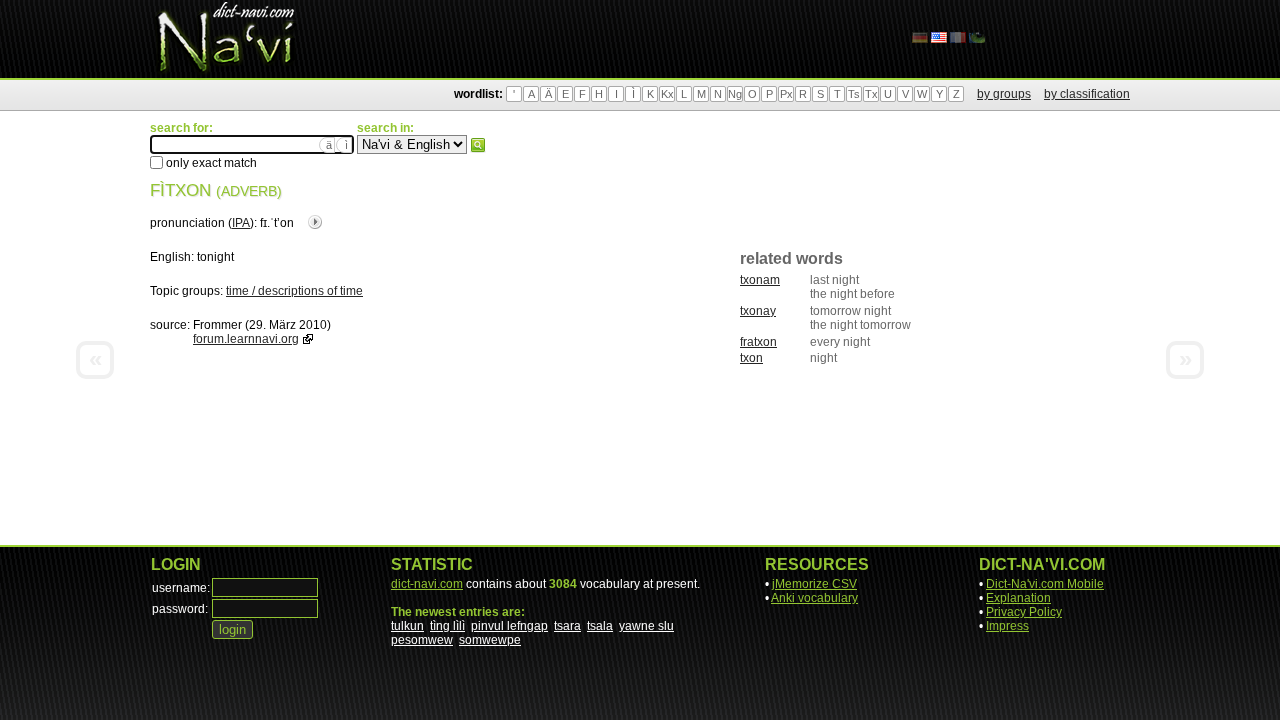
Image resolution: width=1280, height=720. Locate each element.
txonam (760, 280)
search (478, 145)
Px (786, 94)
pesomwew (422, 640)
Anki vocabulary (814, 598)
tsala (600, 626)
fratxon (758, 342)
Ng (735, 94)
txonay (758, 311)
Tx (871, 94)
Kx (667, 94)
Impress (1007, 626)
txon (751, 358)
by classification (1087, 94)
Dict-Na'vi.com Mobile (1045, 584)
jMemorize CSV (814, 584)
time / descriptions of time (294, 291)
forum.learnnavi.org (246, 339)
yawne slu (646, 626)
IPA (241, 223)
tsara (567, 626)
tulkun (407, 626)
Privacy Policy (1024, 612)
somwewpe (490, 640)
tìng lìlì (447, 626)
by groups (1004, 94)
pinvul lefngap (509, 626)
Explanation (1018, 598)
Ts (854, 94)
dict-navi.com (427, 584)
